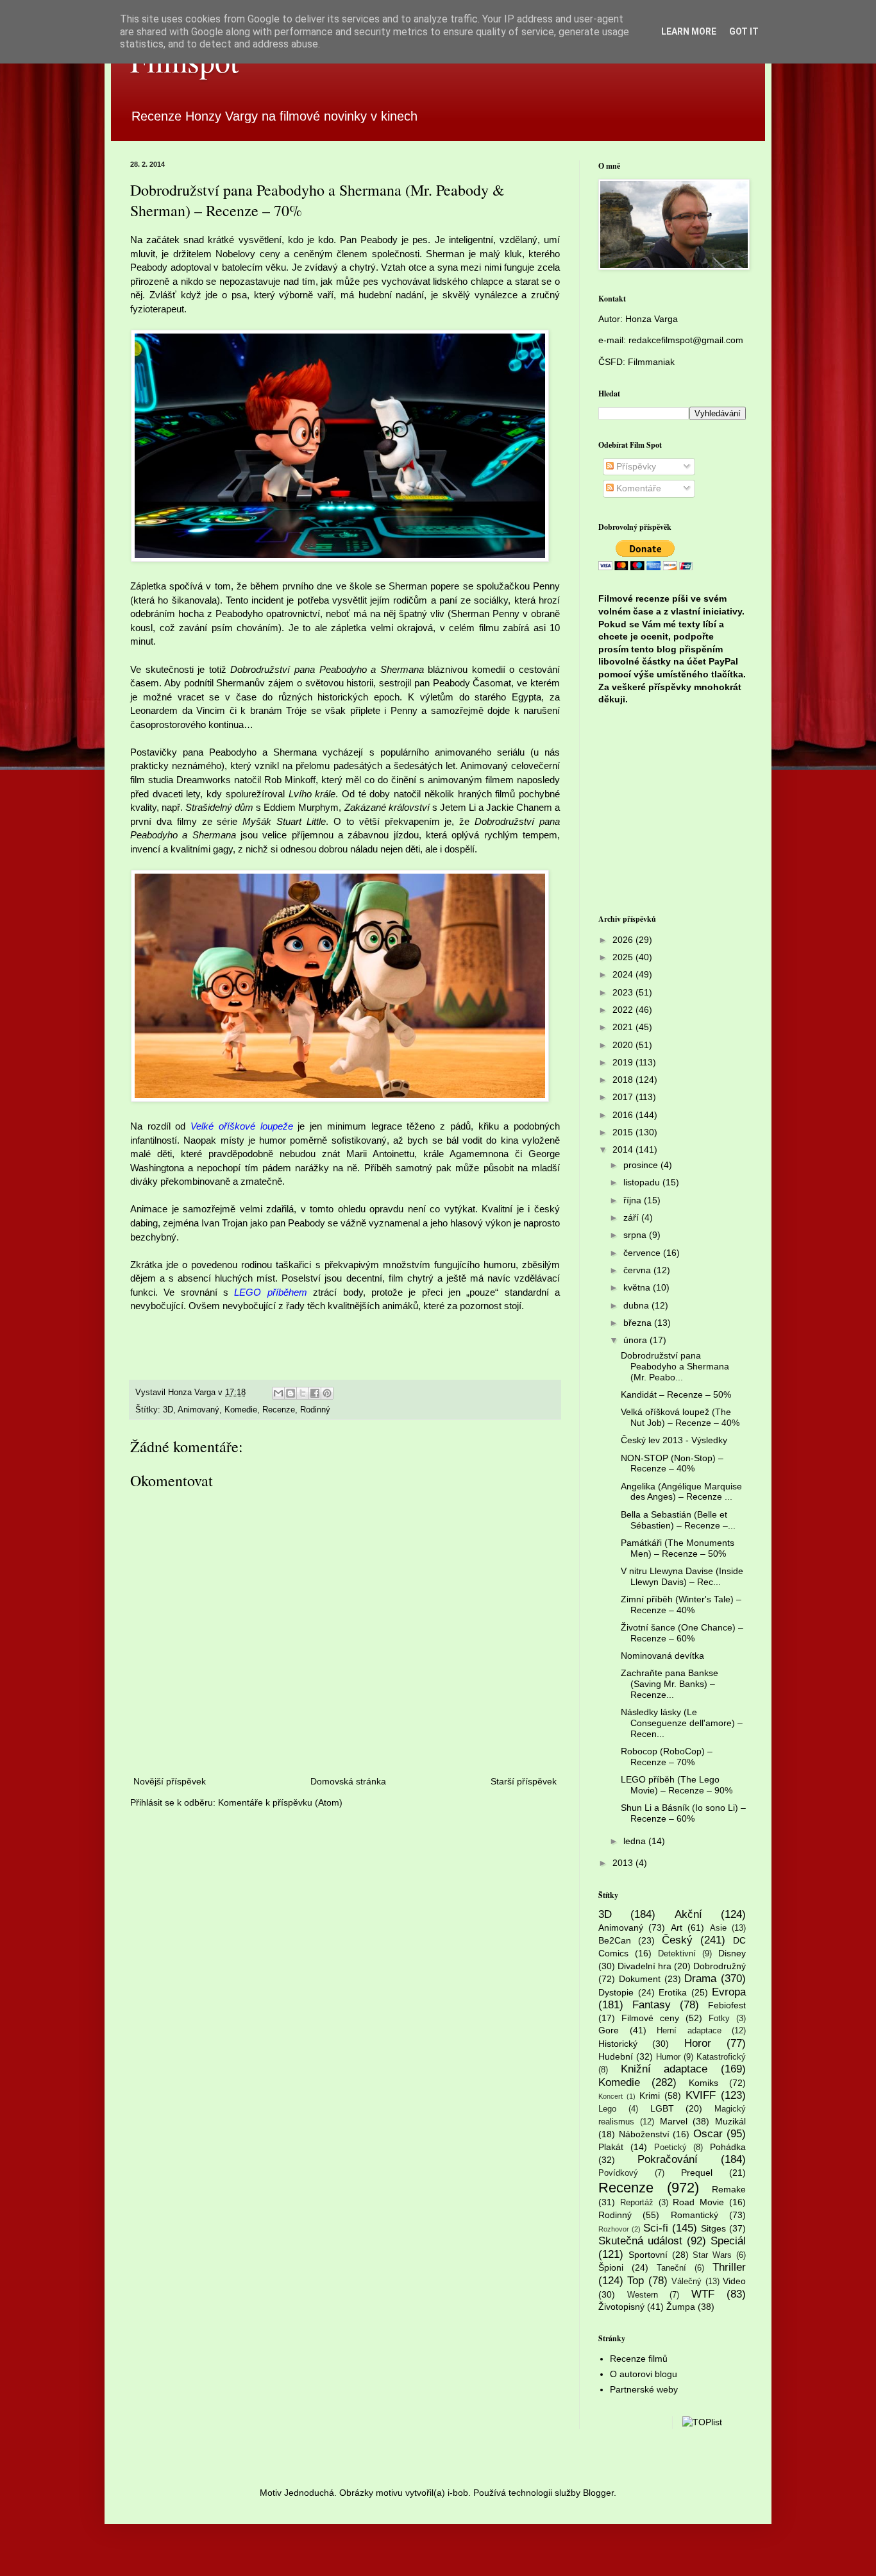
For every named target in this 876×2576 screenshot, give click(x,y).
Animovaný (198, 1410)
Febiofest (727, 2005)
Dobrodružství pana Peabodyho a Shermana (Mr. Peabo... (675, 1366)
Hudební (616, 2056)
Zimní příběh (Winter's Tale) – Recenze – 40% (681, 1605)
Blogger (598, 2493)
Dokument (640, 1979)
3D (168, 1410)
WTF (703, 2294)
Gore (609, 2030)
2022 (624, 1010)
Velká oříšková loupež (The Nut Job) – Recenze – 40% (680, 1417)
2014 (624, 1149)
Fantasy (652, 2005)
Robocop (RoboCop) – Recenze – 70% (667, 1757)
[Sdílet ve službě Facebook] (315, 1393)
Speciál (728, 2241)
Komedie (241, 1410)
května (638, 1287)
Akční (688, 1914)
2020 (624, 1045)
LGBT (662, 2108)
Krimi (650, 2096)
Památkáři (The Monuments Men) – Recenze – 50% (678, 1548)
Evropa (729, 1992)
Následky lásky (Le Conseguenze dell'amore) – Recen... (682, 1723)
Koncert (611, 2096)
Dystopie (616, 1992)
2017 (624, 1097)
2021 (624, 1027)
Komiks (703, 2083)
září (632, 1217)
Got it (744, 31)
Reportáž (637, 2203)
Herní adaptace (689, 2031)
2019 (624, 1062)
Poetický (670, 2148)
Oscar (708, 2134)
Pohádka (728, 2147)
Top (636, 2281)
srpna (636, 1235)
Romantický (695, 2215)
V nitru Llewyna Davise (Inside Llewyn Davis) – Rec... (682, 1576)
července (643, 1253)
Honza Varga (652, 319)
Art (677, 1928)
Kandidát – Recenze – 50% (676, 1394)
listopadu (643, 1182)
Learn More (689, 31)
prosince (642, 1165)
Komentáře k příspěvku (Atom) (280, 1802)
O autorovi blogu (644, 2374)
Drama (700, 1979)
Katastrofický (721, 2057)
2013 (624, 1863)
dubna (637, 1305)
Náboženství (644, 2134)
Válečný (686, 2282)
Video (734, 2281)
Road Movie (698, 2202)
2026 (624, 940)
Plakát (611, 2147)
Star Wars (712, 2255)
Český (677, 1940)
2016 (624, 1115)
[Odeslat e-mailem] (278, 1393)
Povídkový (618, 2173)
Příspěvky (635, 466)
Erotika (673, 1992)
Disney (732, 1953)
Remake (729, 2189)
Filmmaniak (651, 362)
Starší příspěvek (524, 1781)
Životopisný (621, 2307)
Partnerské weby (644, 2389)
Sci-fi (656, 2228)
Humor (668, 2057)
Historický (618, 2044)
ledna (636, 1841)
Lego (607, 2109)
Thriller (729, 2267)
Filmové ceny (650, 2018)
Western (643, 2295)
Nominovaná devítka (662, 1656)
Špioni (611, 2267)
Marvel (674, 2121)
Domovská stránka (348, 1781)
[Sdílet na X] (303, 1393)
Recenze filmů (639, 2359)
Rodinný (315, 1410)
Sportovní (648, 2255)
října (634, 1200)
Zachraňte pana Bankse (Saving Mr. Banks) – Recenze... (670, 1684)
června (638, 1270)
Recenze (279, 1410)
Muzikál (730, 2121)
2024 (624, 974)
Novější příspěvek (170, 1781)
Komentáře (637, 488)
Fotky (719, 2019)
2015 (624, 1132)
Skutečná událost (640, 2241)
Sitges (713, 2228)
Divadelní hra (644, 1966)
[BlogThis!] (291, 1393)
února (636, 1340)
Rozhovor (614, 2229)
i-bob (458, 2493)
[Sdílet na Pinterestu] (327, 1393)
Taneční (671, 2268)
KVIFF (701, 2095)
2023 (624, 992)
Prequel (697, 2173)
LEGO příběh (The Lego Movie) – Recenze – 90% (677, 1785)
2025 (624, 957)
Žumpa (681, 2307)
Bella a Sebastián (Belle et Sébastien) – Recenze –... (678, 1520)
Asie (718, 1928)
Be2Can (615, 1940)
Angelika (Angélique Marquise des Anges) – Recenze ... (681, 1492)
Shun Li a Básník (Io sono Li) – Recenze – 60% (683, 1813)
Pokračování (668, 2159)
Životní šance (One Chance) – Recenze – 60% (682, 1633)
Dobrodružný (720, 1966)
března (639, 1323)
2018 (624, 1080)
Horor (698, 2043)
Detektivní (677, 1954)
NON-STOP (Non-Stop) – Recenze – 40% (672, 1463)
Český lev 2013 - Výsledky (674, 1440)
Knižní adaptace (664, 2069)
